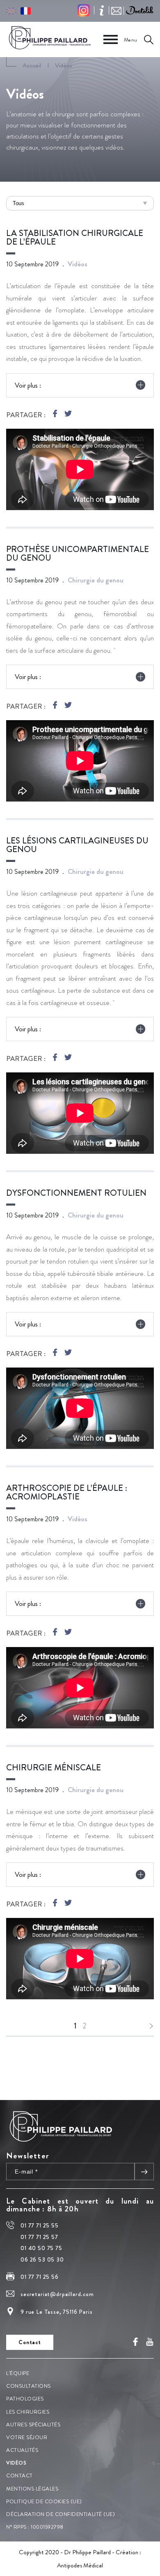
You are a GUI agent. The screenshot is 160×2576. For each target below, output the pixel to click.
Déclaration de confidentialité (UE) (61, 2514)
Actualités (22, 2450)
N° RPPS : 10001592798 (35, 2527)
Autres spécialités (33, 2424)
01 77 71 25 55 (40, 2225)
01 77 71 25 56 (40, 2277)
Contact (19, 2476)
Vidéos (16, 2463)
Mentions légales (32, 2488)
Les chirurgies (28, 2411)
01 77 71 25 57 (39, 2236)
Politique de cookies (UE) (44, 2501)
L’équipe (18, 2373)
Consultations (29, 2386)
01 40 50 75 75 (41, 2248)
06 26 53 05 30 (42, 2259)
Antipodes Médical (80, 2565)
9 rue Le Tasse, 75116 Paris (57, 2311)
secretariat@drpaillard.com (57, 2294)
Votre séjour (27, 2437)
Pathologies (25, 2399)
